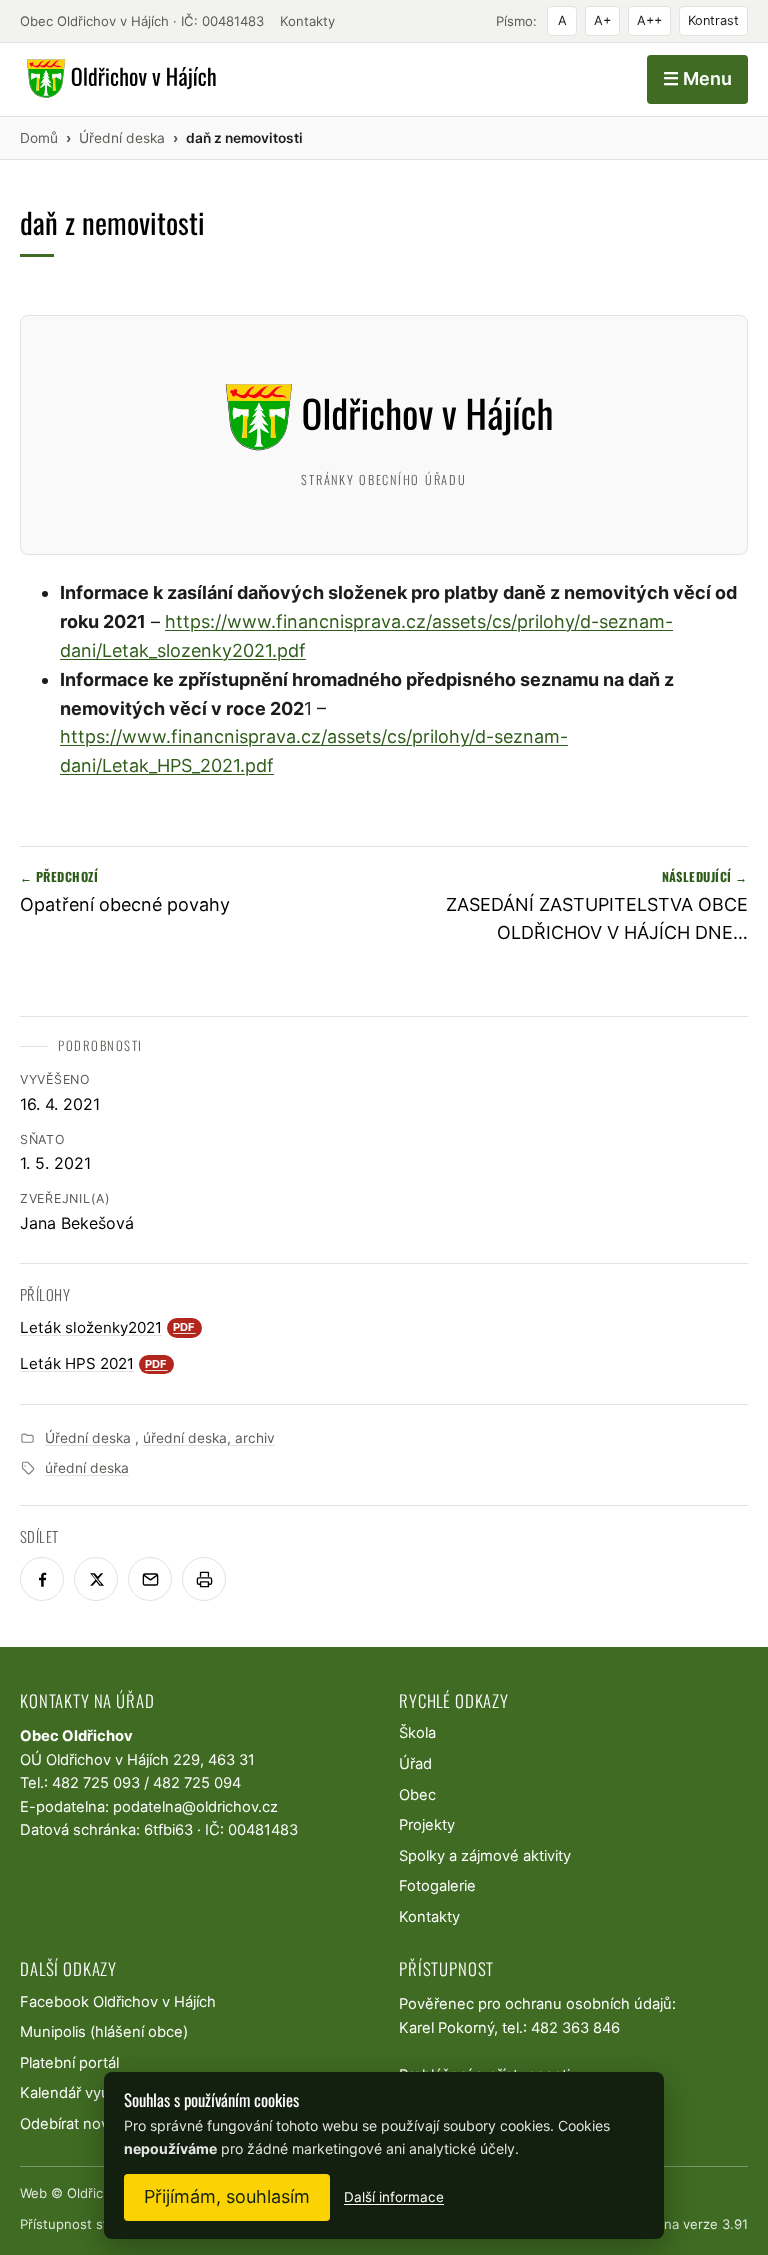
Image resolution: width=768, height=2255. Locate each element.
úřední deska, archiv (209, 1438)
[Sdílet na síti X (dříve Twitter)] (96, 1579)
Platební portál (69, 2063)
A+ (602, 20)
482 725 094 (197, 1783)
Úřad (415, 1764)
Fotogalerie (437, 1886)
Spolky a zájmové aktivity (485, 1856)
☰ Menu (697, 78)
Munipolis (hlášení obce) (104, 2032)
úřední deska (87, 1468)
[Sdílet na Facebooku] (42, 1579)
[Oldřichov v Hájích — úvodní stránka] (118, 79)
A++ (649, 20)
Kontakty (307, 21)
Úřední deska (88, 1438)
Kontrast (713, 20)
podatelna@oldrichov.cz (195, 1807)
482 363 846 (575, 2028)
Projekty (427, 1825)
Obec (417, 1795)
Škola (417, 1733)
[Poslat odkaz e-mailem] (150, 1579)
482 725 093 (96, 1783)
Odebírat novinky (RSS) (99, 2124)
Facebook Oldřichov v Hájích (118, 2002)
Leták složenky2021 (108, 1327)
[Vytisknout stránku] (204, 1579)
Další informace (394, 2197)
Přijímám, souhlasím (227, 2196)
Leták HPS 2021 (94, 1363)
